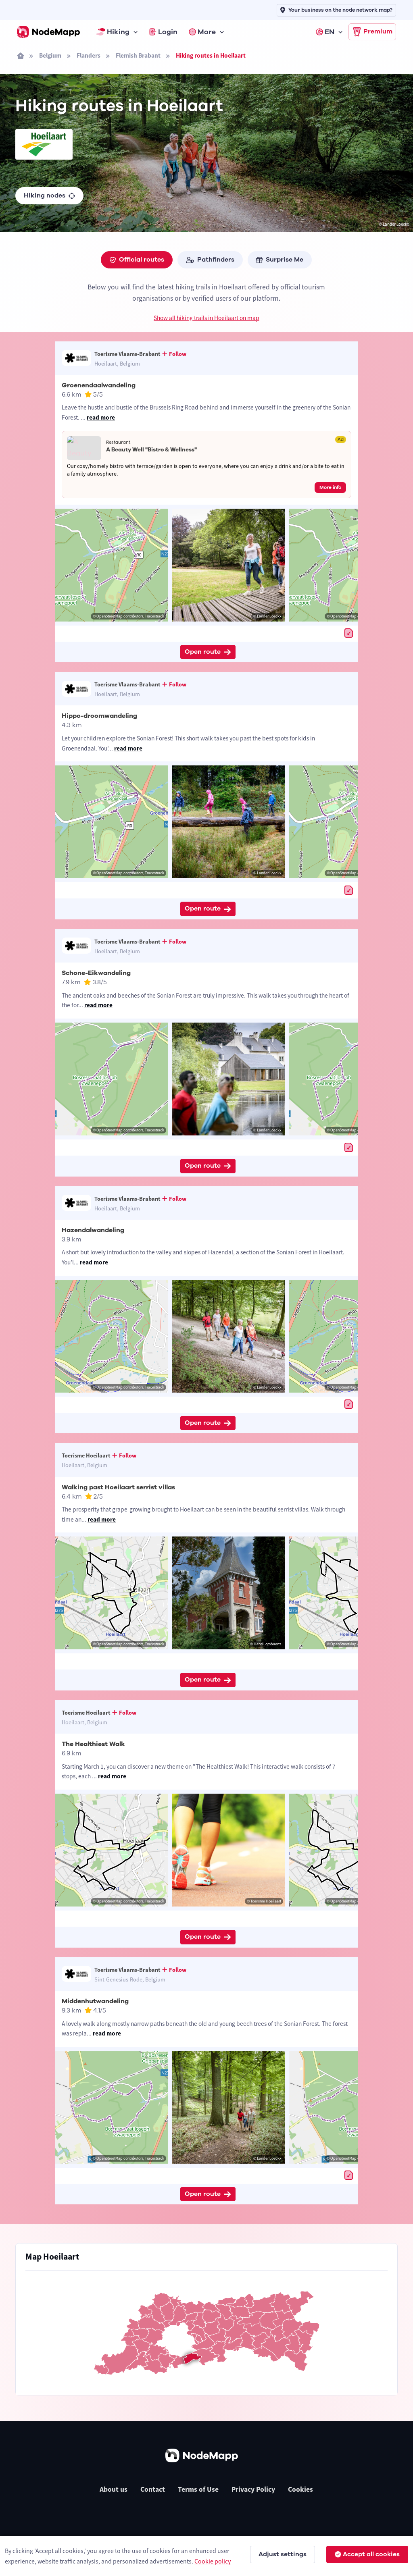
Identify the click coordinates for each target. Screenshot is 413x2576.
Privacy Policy (253, 2489)
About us (114, 2489)
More (207, 32)
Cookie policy (213, 2561)
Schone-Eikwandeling (96, 973)
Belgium (50, 55)
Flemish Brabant (138, 55)
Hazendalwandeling (93, 1230)
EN (330, 32)
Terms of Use (198, 2489)
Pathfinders (216, 260)
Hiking (118, 32)
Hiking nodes (45, 195)
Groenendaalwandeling (99, 385)
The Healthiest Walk (93, 1744)
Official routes (142, 260)
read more (101, 417)
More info (330, 487)
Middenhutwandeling (95, 2001)
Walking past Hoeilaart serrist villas (118, 1487)
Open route (203, 652)
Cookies (300, 2489)
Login (168, 32)
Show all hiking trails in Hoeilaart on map (206, 318)
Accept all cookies (371, 2554)
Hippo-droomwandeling (99, 716)
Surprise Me (285, 260)
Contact (153, 2489)
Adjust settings (283, 2554)
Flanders (89, 55)
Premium (378, 31)
